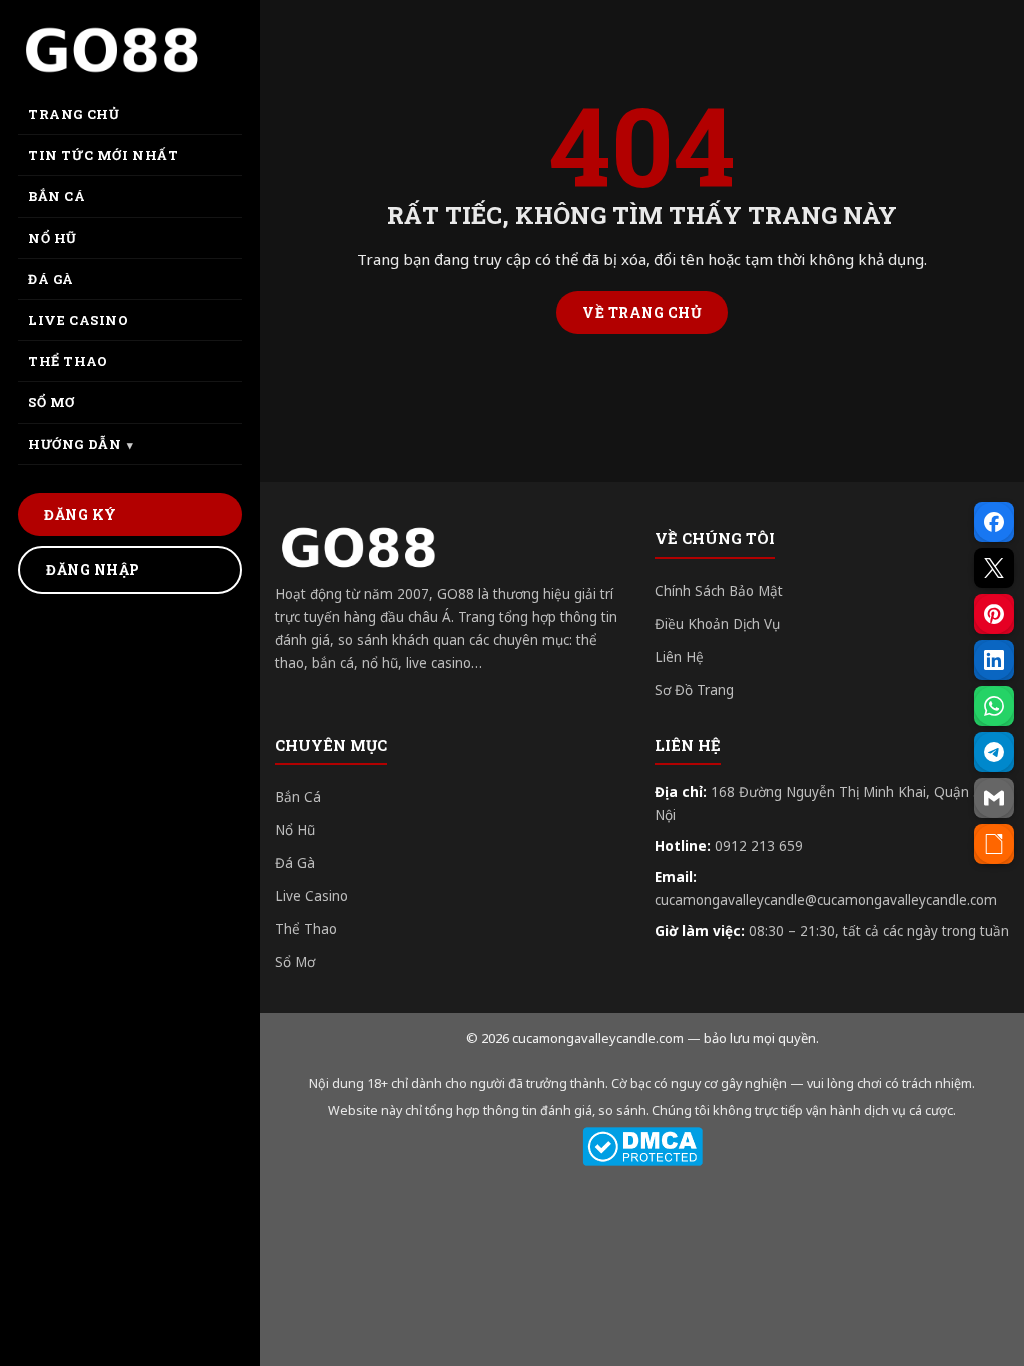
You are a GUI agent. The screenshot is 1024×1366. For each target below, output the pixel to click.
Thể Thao (306, 929)
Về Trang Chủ (642, 312)
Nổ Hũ (295, 830)
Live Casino (311, 896)
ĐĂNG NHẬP (93, 569)
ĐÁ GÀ (51, 279)
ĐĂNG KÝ (80, 514)
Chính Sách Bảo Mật (719, 591)
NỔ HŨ (52, 238)
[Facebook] (994, 522)
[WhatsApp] (994, 706)
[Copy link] (994, 844)
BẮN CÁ (57, 196)
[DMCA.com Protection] (642, 1146)
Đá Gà (295, 863)
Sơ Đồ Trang (694, 690)
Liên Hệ (679, 657)
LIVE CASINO (78, 320)
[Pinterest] (994, 614)
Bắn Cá (298, 797)
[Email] (994, 798)
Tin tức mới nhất (103, 155)
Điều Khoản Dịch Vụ (717, 624)
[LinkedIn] (994, 660)
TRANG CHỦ (73, 114)
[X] (994, 568)
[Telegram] (994, 752)
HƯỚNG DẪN (74, 444)
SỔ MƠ (51, 402)
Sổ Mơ (295, 962)
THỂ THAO (68, 361)
